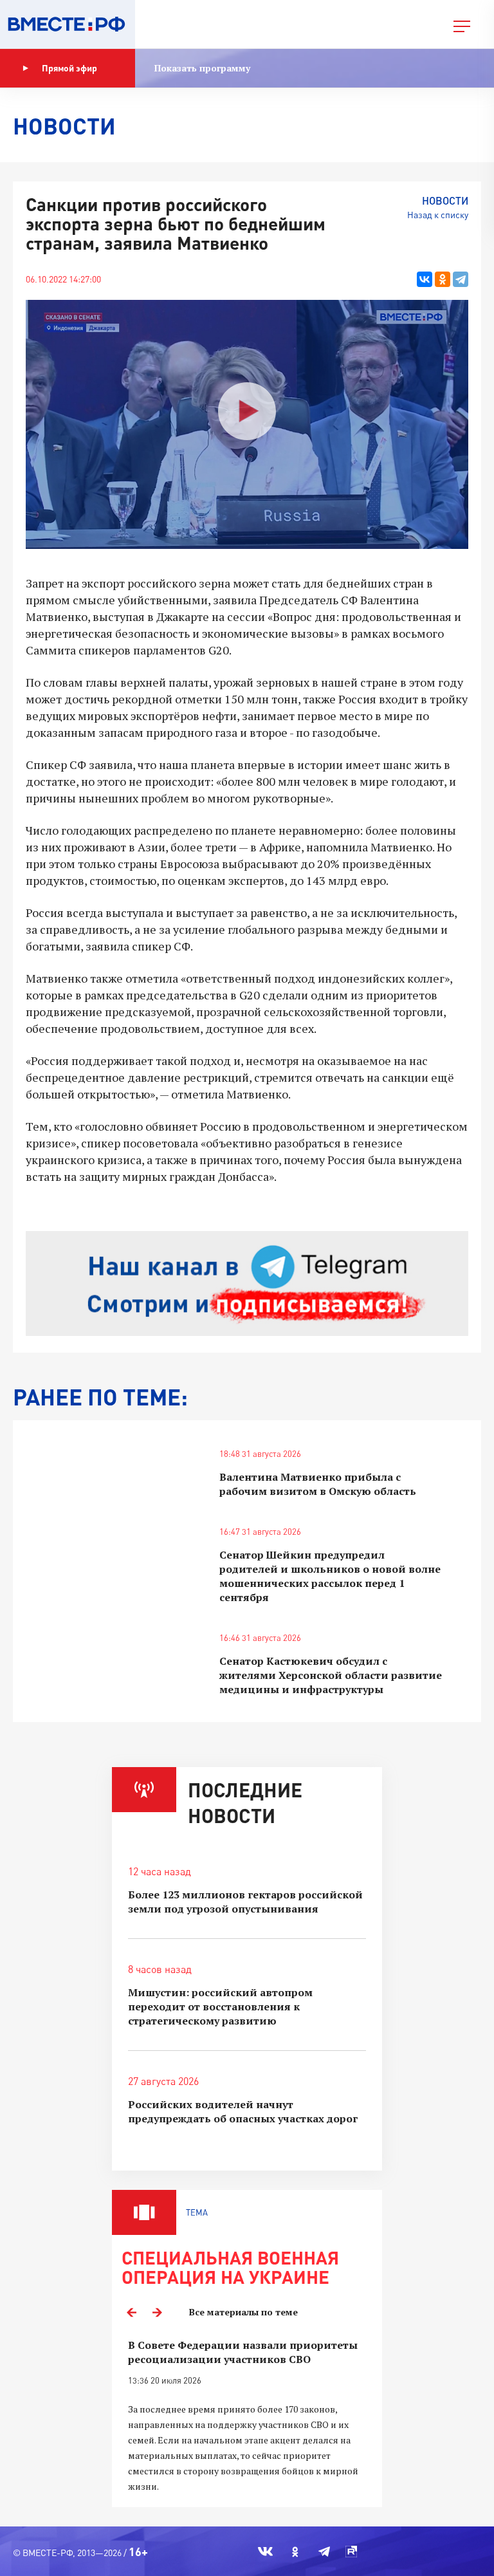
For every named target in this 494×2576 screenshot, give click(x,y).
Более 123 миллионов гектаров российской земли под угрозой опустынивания (245, 1902)
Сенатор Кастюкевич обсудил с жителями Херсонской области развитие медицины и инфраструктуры (331, 1675)
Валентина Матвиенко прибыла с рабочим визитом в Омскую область (318, 1484)
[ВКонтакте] (425, 279)
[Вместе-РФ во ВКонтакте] (265, 2552)
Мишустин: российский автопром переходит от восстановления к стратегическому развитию (220, 2006)
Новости (445, 200)
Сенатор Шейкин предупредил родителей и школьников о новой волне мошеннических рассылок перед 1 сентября (330, 1576)
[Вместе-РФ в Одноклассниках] (296, 2552)
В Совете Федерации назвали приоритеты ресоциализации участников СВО (243, 2352)
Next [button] (157, 2312)
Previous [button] (131, 2312)
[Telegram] (461, 279)
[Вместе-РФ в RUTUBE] (351, 2552)
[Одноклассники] (443, 279)
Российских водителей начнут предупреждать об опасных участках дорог (243, 2111)
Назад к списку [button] (438, 215)
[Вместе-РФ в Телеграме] (324, 2552)
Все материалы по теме (243, 2312)
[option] (247, 2416)
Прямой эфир (69, 68)
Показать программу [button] (202, 68)
